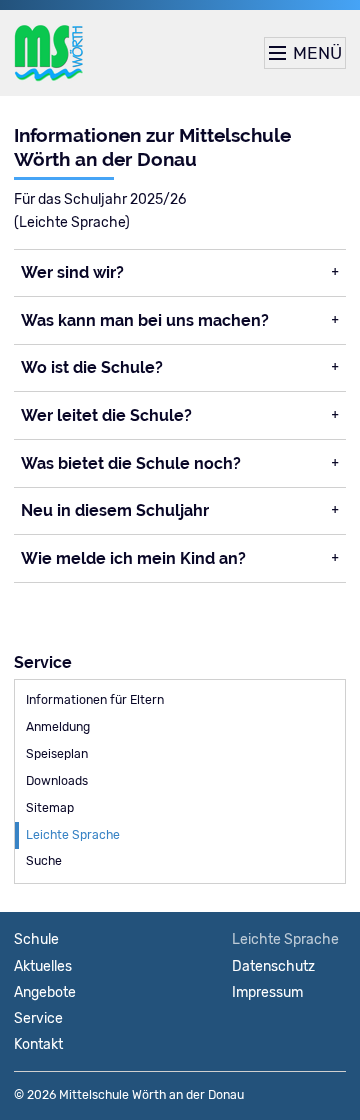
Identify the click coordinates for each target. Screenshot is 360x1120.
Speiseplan (57, 754)
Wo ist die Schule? (92, 367)
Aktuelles (43, 966)
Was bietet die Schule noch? (131, 463)
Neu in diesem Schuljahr (115, 510)
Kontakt (38, 1044)
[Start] (49, 53)
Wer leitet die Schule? (106, 415)
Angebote (45, 992)
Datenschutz (273, 966)
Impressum (267, 992)
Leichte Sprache (73, 835)
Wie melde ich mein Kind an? (133, 558)
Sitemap (50, 808)
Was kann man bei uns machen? (145, 320)
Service (38, 1018)
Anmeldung (58, 727)
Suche (44, 861)
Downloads (57, 781)
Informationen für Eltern (95, 700)
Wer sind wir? (72, 272)
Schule (36, 939)
